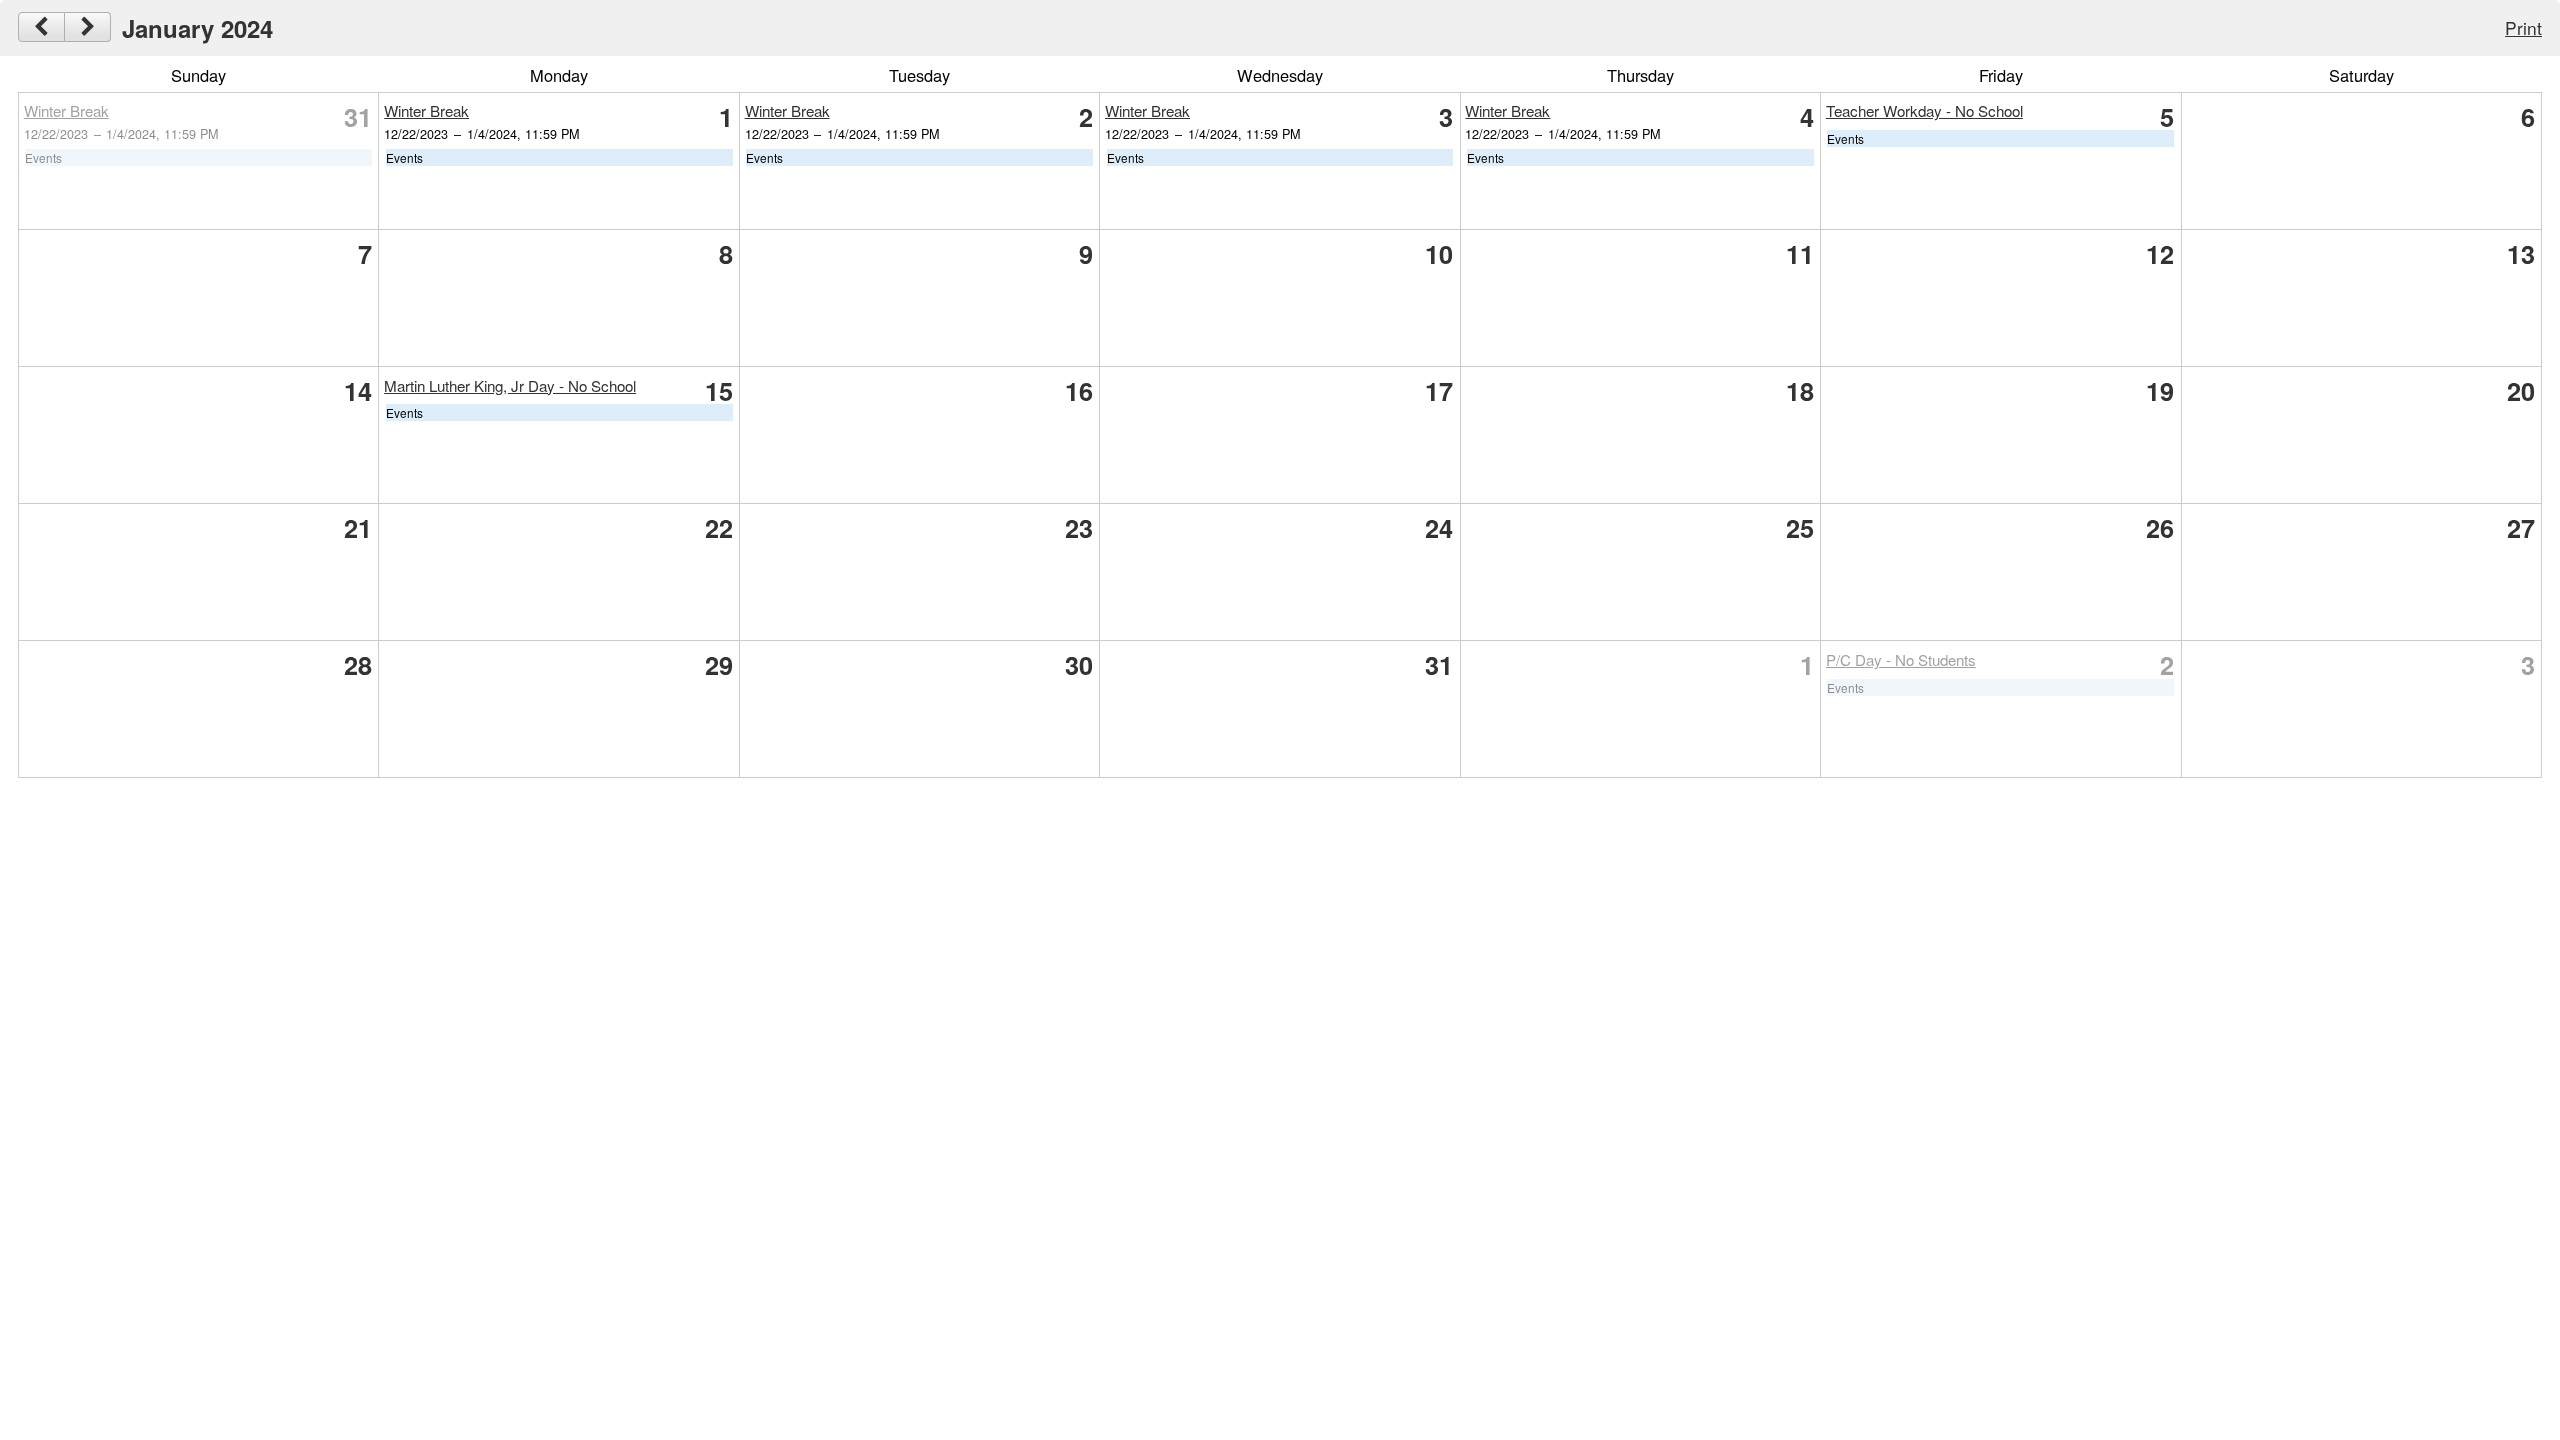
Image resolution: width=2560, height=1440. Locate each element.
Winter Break (66, 110)
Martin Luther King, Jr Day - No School (510, 385)
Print (2523, 27)
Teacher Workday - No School (1924, 110)
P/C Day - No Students (1901, 659)
